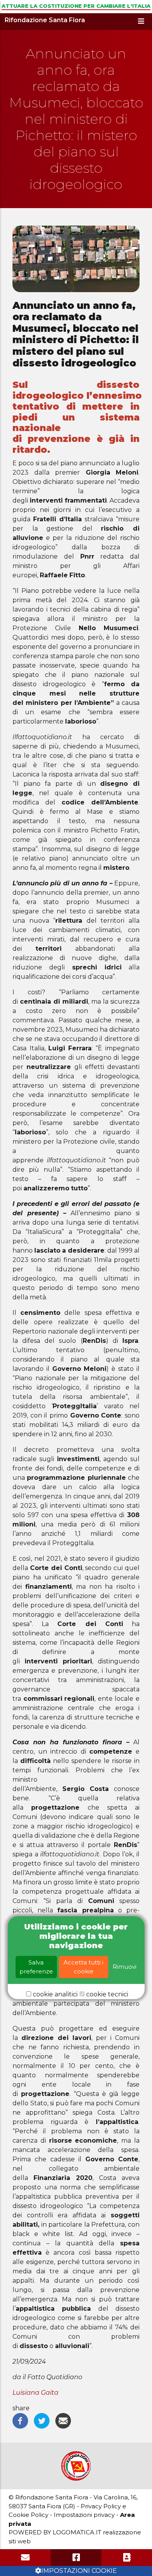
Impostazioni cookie (79, 2571)
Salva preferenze (36, 1967)
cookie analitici (55, 1994)
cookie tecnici (107, 1994)
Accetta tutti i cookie (83, 1967)
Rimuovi (125, 1967)
